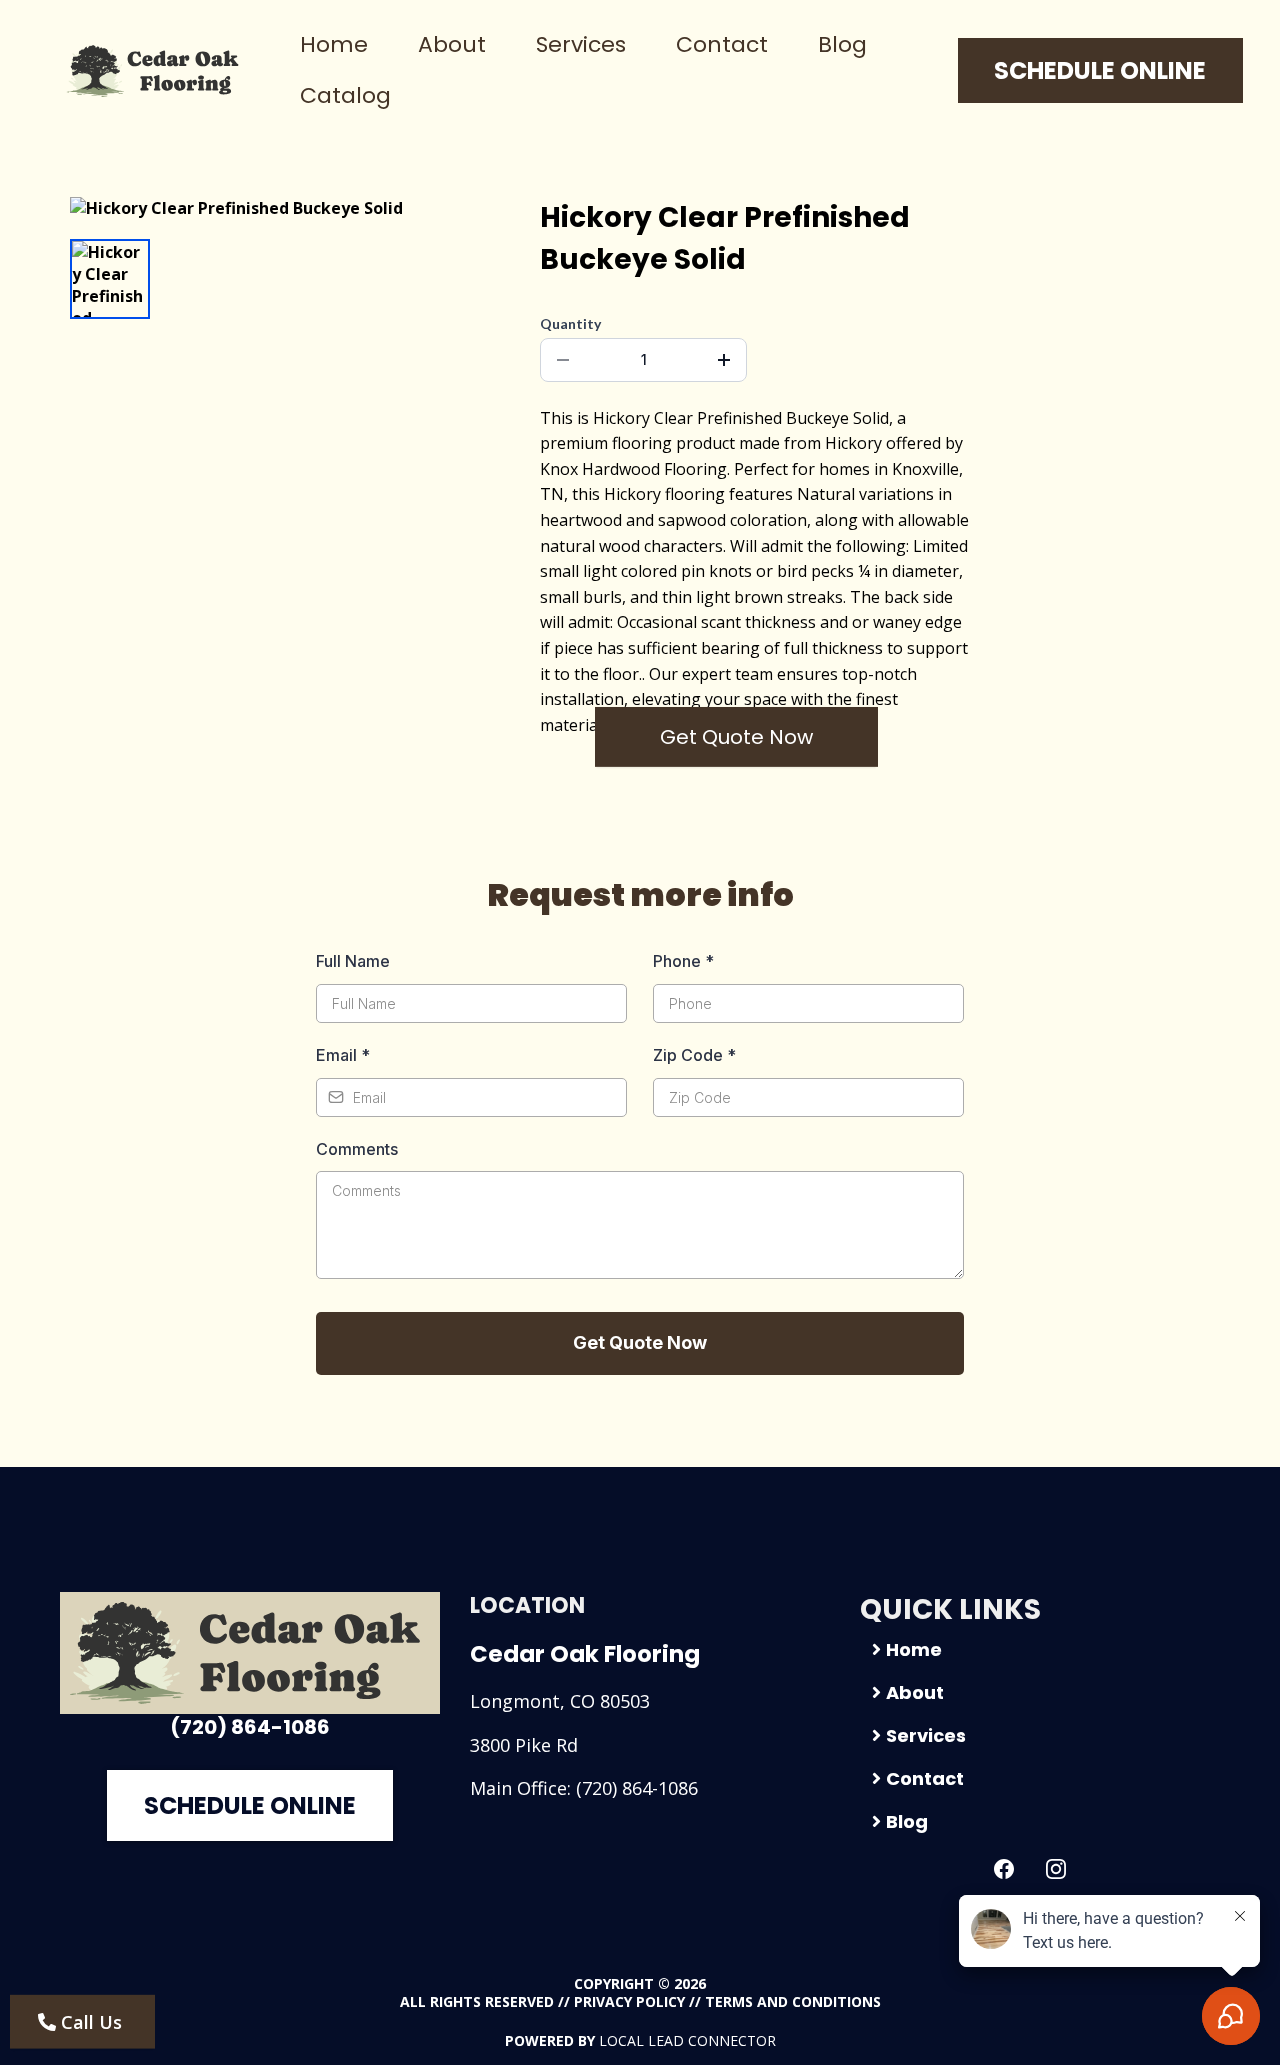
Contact (722, 44)
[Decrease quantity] (563, 360)
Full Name (353, 961)
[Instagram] (1056, 1869)
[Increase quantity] (724, 360)
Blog (842, 44)
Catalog (345, 95)
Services (581, 44)
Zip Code (694, 1055)
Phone (683, 961)
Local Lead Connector (687, 2040)
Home (334, 44)
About (452, 44)
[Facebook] (1004, 1869)
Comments (357, 1149)
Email (343, 1055)
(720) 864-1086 (637, 1788)
